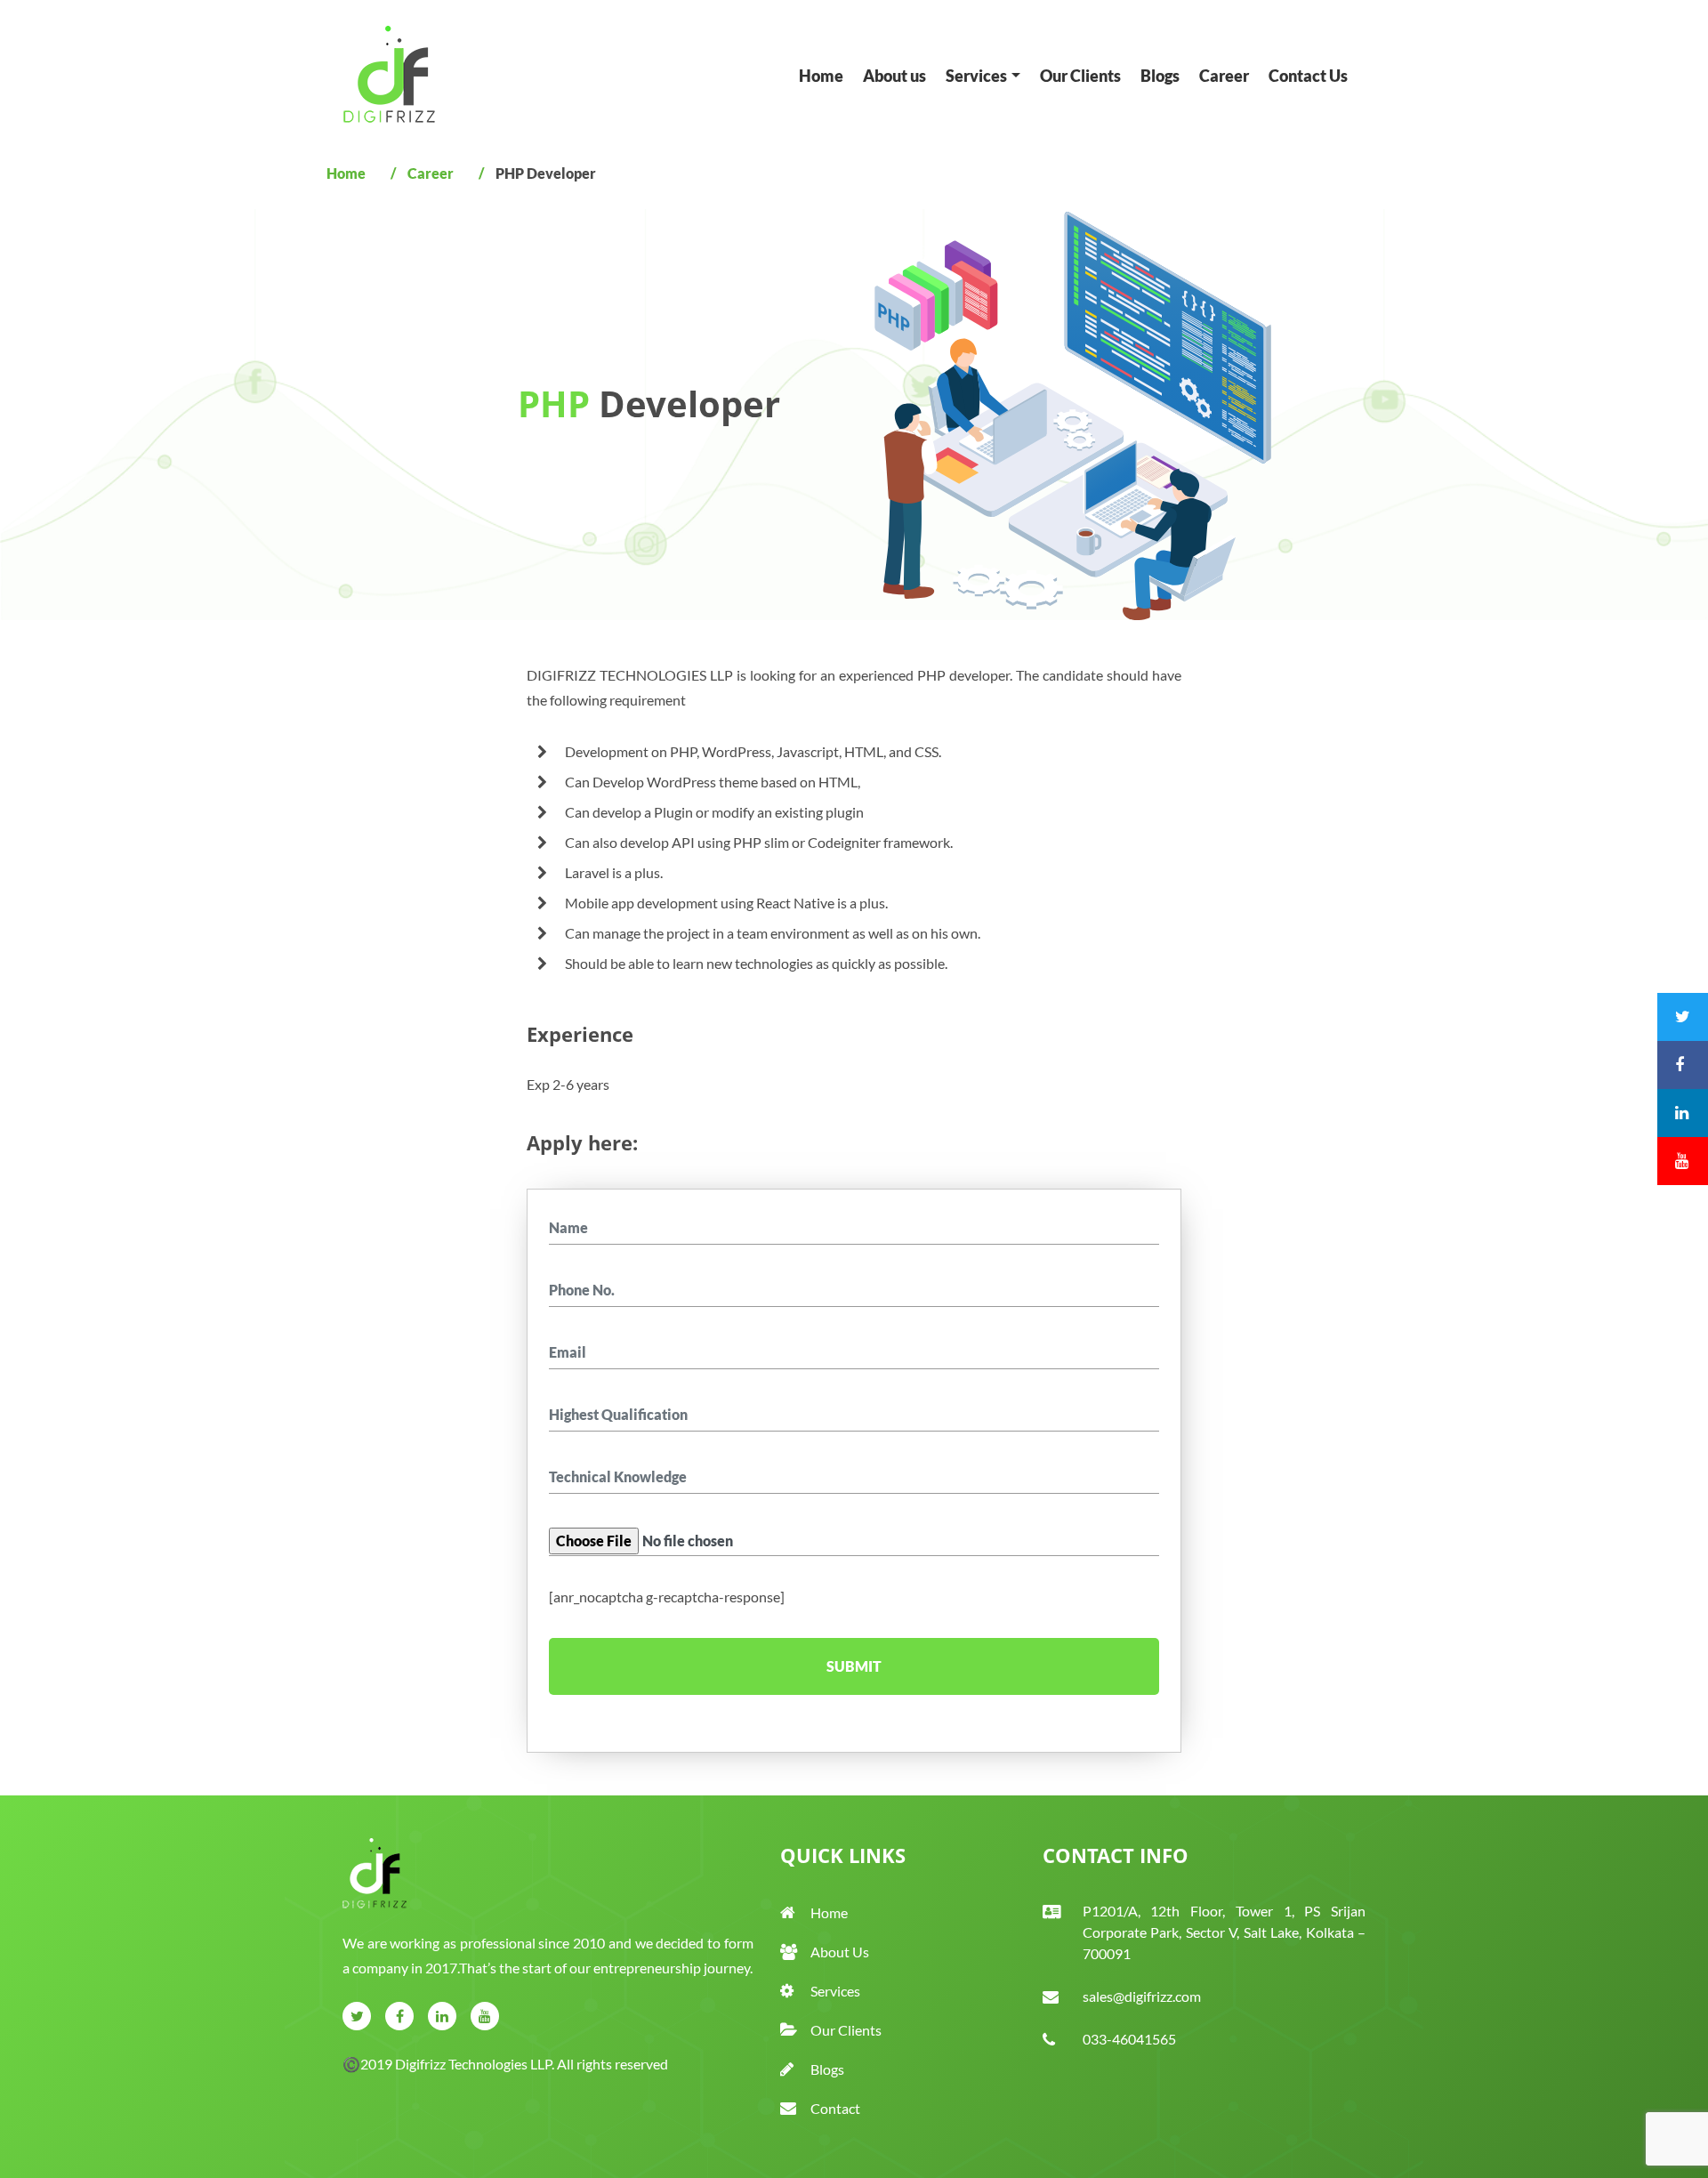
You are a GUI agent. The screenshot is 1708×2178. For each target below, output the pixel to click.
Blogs (1164, 76)
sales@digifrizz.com (1142, 1996)
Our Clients (1085, 76)
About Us (840, 1952)
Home (826, 76)
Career (1229, 76)
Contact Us (1313, 76)
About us (899, 76)
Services (835, 1991)
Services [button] (981, 76)
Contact (835, 2108)
